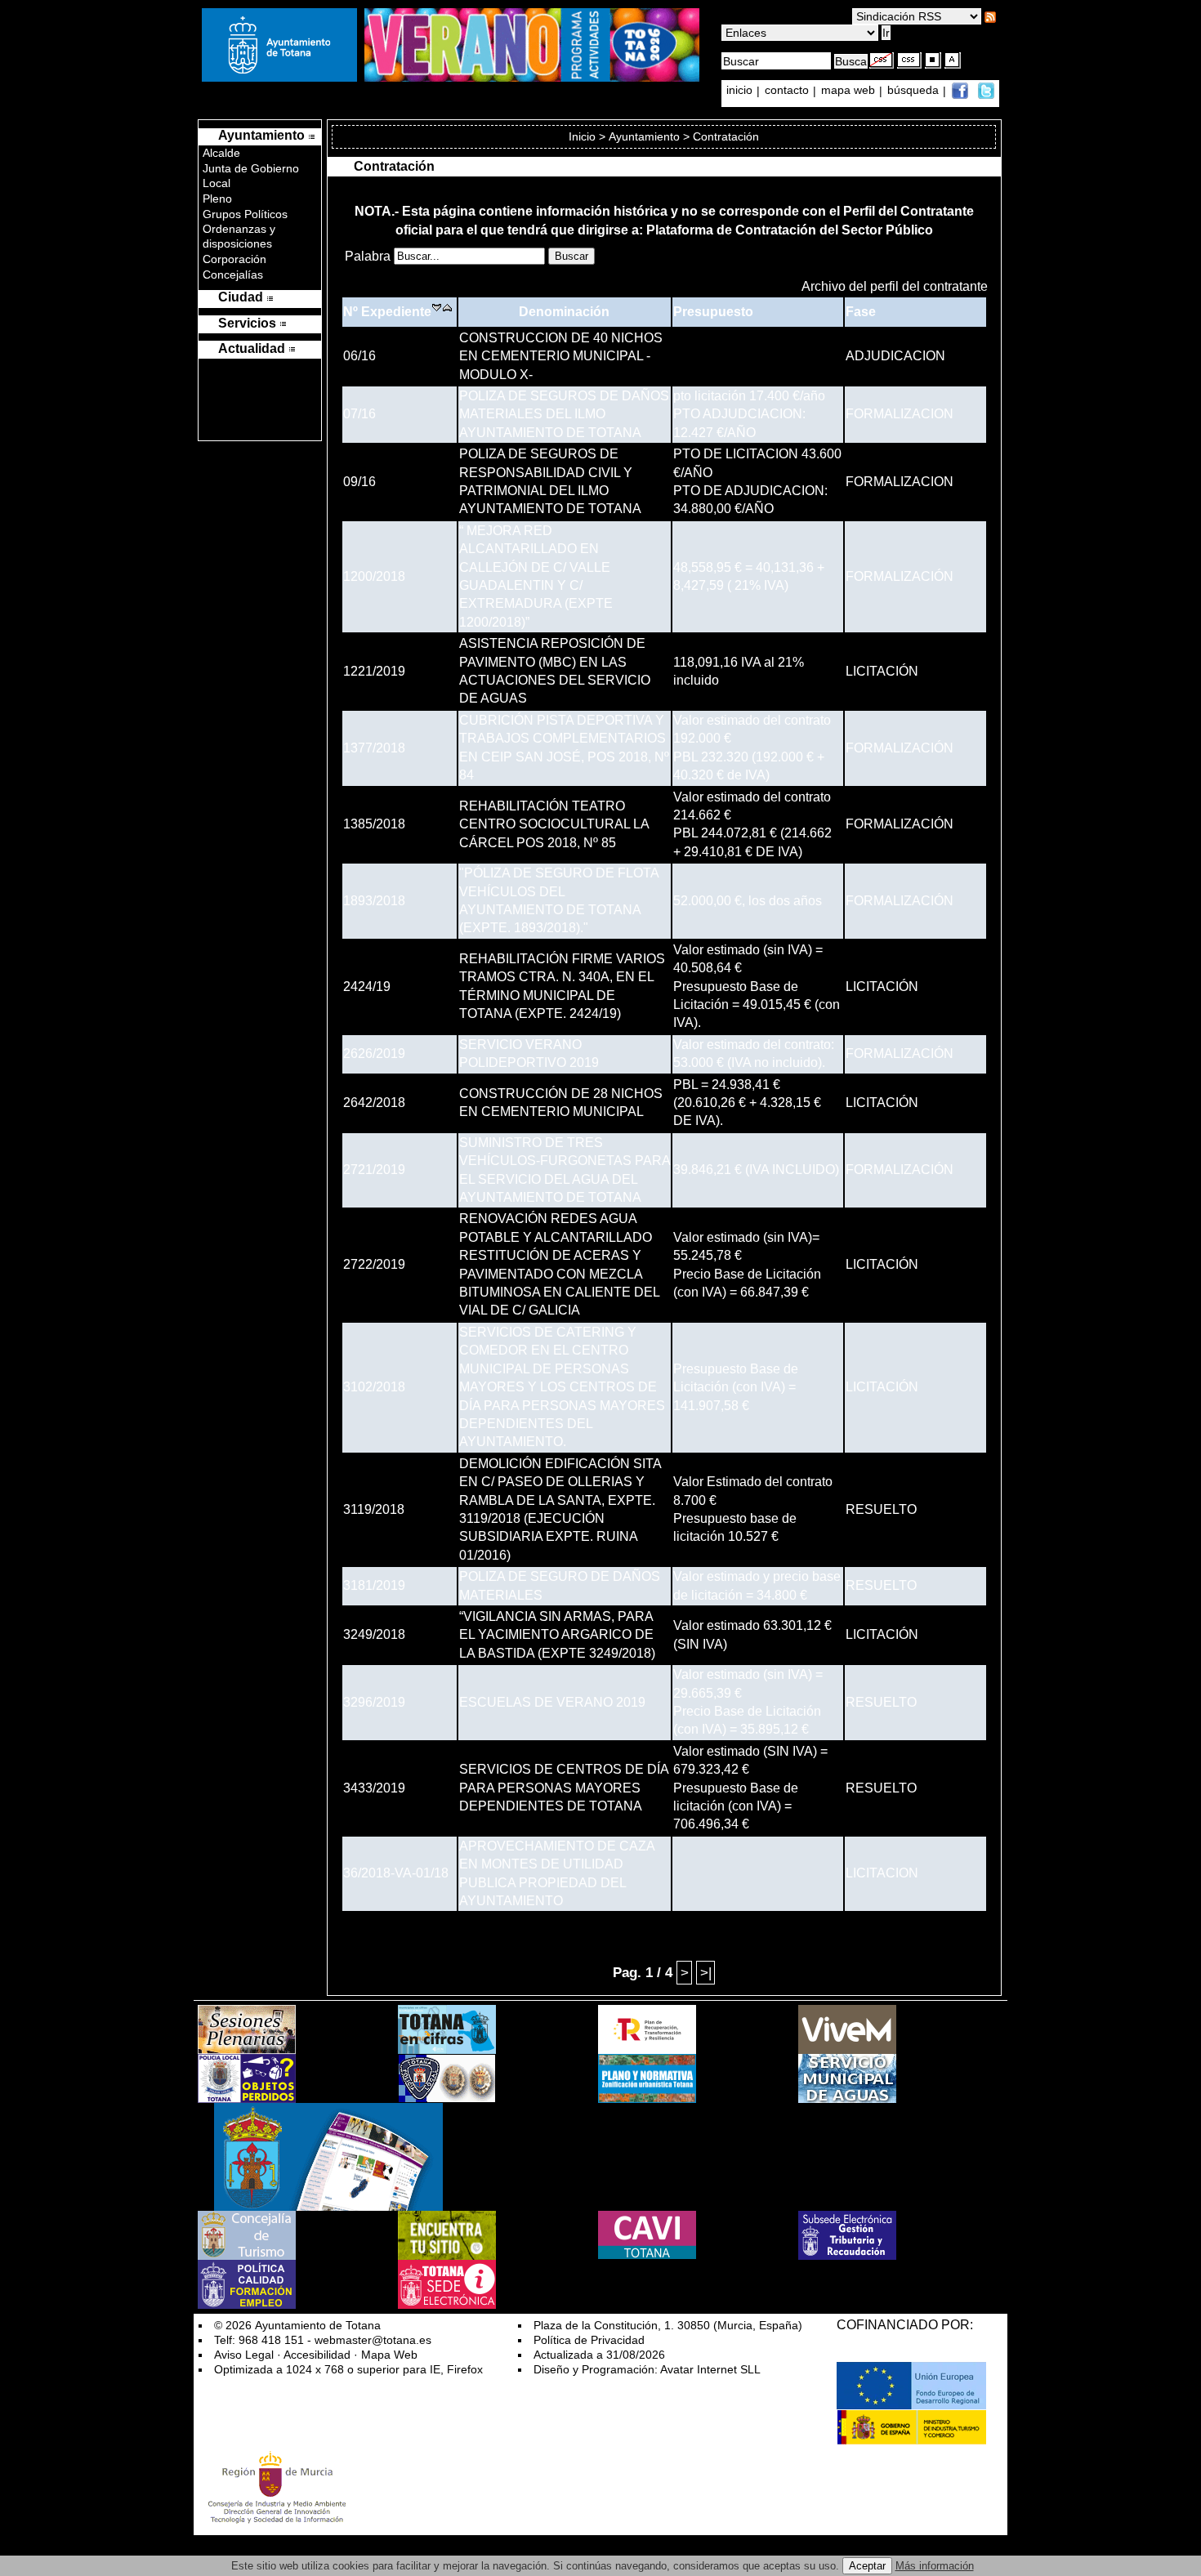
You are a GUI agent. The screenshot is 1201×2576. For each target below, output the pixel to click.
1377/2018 (374, 748)
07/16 (359, 414)
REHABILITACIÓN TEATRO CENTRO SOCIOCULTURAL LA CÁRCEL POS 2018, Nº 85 (554, 824)
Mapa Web (389, 2355)
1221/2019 (374, 671)
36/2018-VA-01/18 (396, 1873)
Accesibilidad (317, 2355)
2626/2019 (374, 1054)
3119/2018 (374, 1509)
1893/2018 (374, 901)
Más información (935, 2566)
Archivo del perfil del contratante (895, 286)
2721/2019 (374, 1170)
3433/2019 (374, 1788)
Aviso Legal (244, 2355)
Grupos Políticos (245, 214)
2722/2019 (374, 1264)
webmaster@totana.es (373, 2340)
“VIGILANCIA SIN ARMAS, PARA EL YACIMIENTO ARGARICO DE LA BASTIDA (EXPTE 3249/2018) (557, 1635)
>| (706, 1972)
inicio (741, 91)
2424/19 (367, 987)
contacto (787, 91)
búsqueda (915, 91)
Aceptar (867, 2566)
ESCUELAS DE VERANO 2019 (552, 1702)
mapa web (850, 91)
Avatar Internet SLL (710, 2369)
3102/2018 (374, 1387)
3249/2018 (374, 1634)
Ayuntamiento (644, 136)
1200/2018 (374, 576)
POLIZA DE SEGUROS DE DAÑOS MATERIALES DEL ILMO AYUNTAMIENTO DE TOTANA (564, 414)
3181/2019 (374, 1585)
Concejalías (233, 275)
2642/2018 (374, 1103)
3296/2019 (374, 1702)
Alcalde (221, 153)
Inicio (584, 136)
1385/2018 (374, 824)
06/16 (359, 356)
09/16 (359, 482)
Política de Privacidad (589, 2340)
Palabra (369, 256)
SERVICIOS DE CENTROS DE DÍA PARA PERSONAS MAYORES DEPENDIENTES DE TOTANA (564, 1788)
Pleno (217, 199)
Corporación (234, 259)
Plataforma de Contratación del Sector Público (790, 230)
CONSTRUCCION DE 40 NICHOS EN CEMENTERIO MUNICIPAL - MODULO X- (561, 356)
